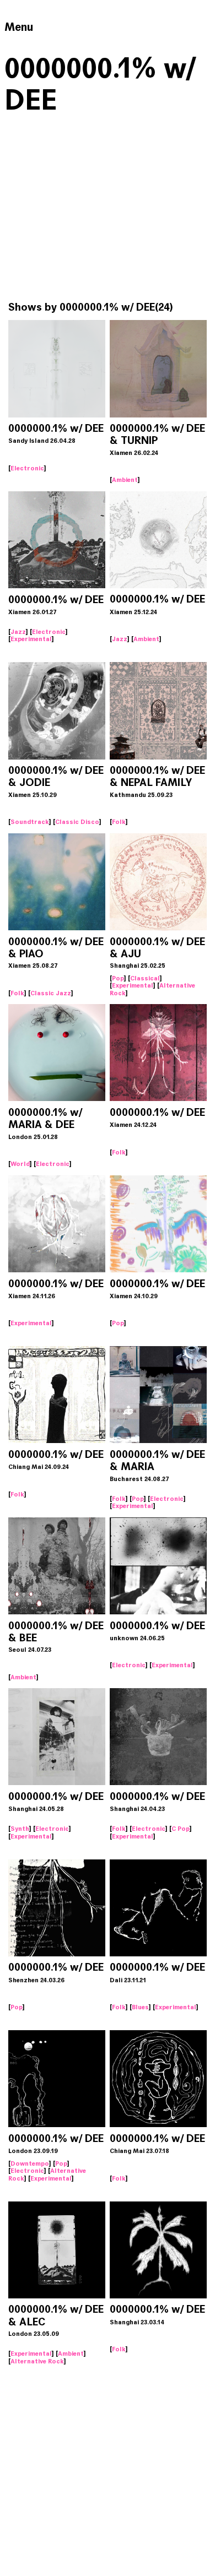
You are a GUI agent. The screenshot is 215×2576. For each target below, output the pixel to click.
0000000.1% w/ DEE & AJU (157, 948)
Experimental (31, 639)
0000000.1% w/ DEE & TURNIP (157, 434)
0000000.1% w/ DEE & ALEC (56, 2315)
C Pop (181, 1829)
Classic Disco (77, 822)
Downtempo (30, 2163)
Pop (118, 978)
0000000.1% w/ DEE (56, 428)
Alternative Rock (37, 2361)
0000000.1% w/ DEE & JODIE (56, 776)
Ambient (125, 480)
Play (57, 371)
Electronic (27, 468)
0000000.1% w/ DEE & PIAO (56, 948)
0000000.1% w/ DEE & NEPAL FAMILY (157, 776)
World (20, 1164)
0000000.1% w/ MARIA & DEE (45, 1118)
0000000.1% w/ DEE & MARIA (157, 1460)
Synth (20, 1829)
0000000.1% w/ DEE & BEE (56, 1632)
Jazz (18, 632)
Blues (140, 2007)
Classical (145, 978)
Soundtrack (30, 822)
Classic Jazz (51, 993)
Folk (119, 822)
